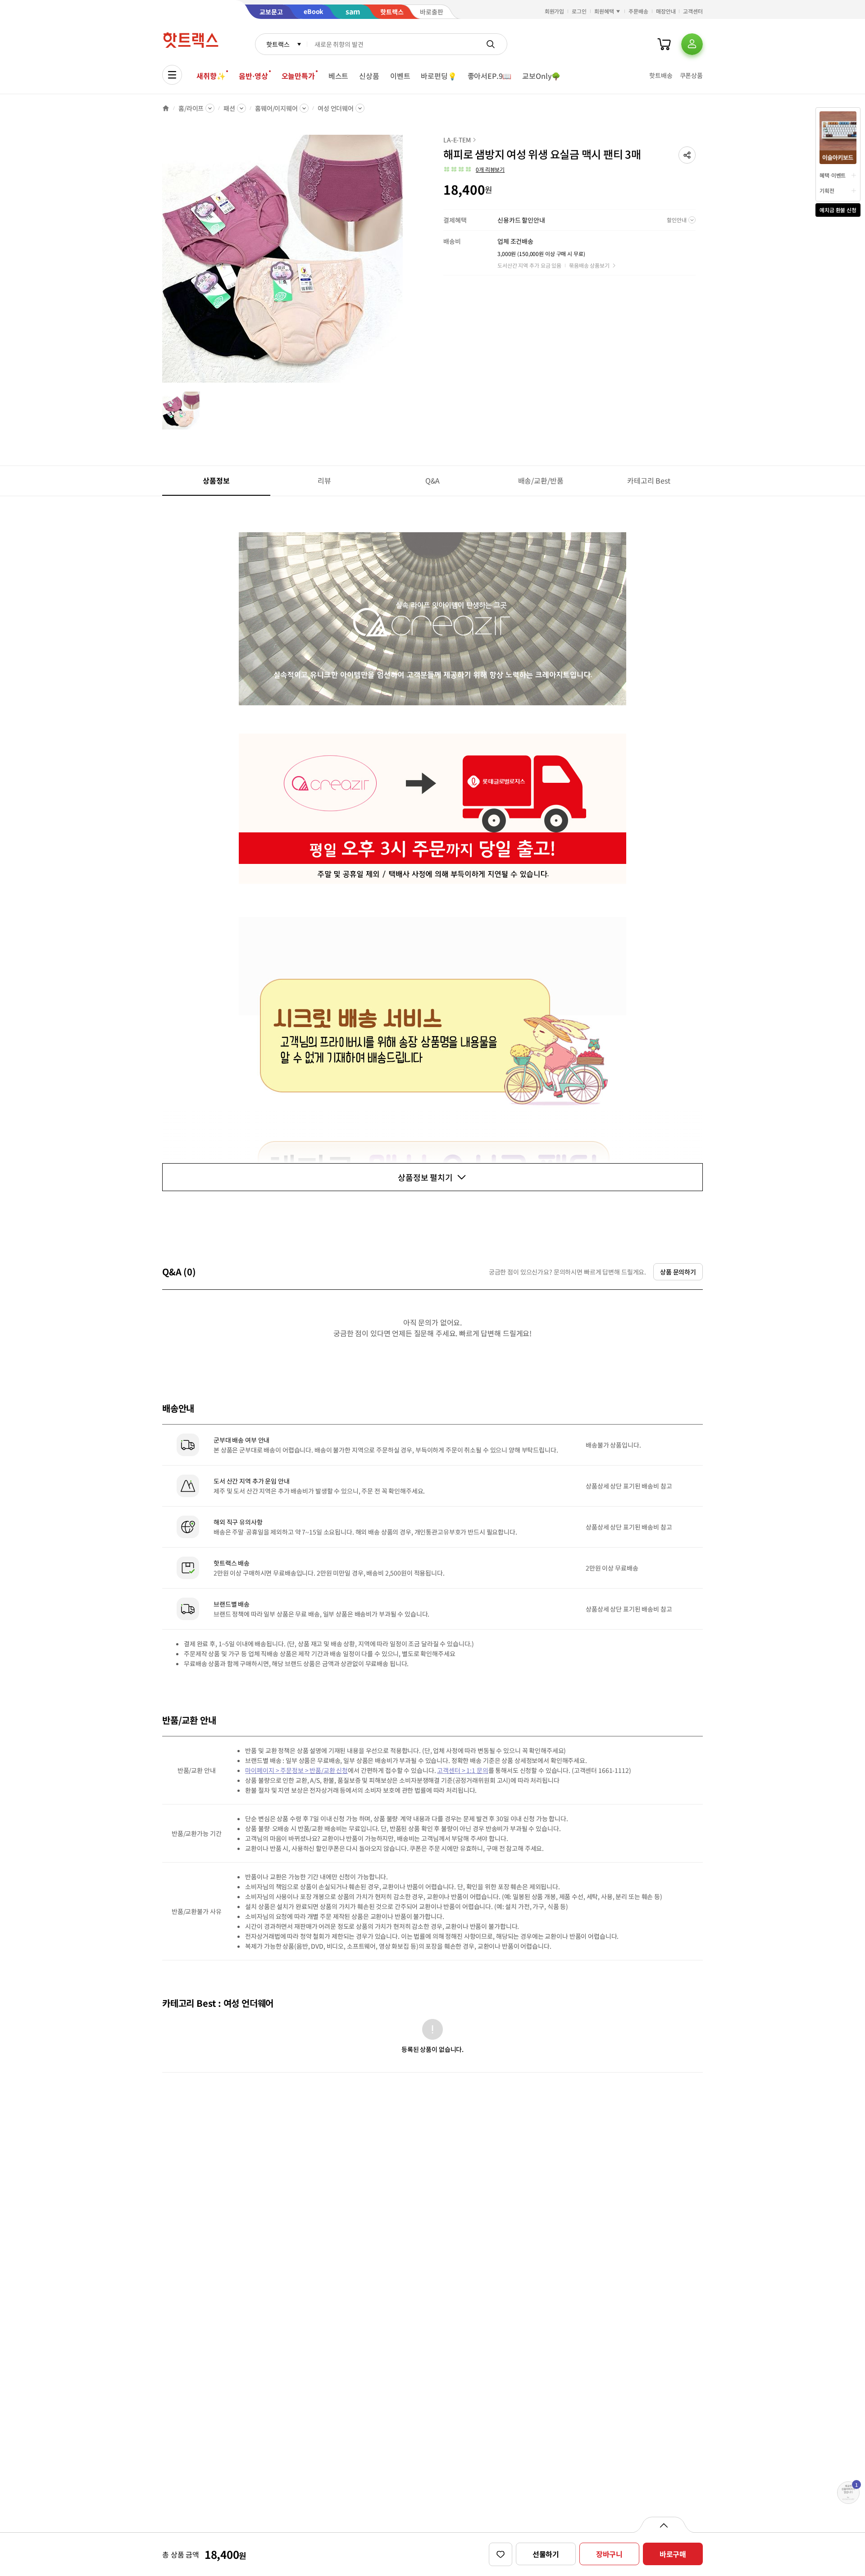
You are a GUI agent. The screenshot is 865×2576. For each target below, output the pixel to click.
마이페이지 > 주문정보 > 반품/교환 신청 (296, 1770)
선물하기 (546, 2554)
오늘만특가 (298, 76)
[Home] (166, 108)
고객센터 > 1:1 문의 (462, 1770)
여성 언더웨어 (336, 108)
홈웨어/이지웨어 (276, 108)
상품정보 (216, 480)
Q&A (433, 480)
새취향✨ (211, 76)
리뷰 (324, 480)
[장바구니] (664, 44)
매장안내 (666, 11)
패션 (229, 108)
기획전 (827, 190)
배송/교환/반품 (541, 480)
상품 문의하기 (678, 1272)
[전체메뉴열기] (172, 75)
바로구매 (673, 2554)
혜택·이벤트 (833, 175)
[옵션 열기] (663, 2525)
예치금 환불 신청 (838, 210)
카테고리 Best (649, 480)
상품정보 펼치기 (425, 1177)
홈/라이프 (191, 108)
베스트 (339, 76)
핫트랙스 (278, 44)
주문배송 (638, 11)
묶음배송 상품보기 (589, 265)
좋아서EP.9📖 (490, 76)
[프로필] (692, 44)
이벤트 (400, 76)
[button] (687, 155)
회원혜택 (604, 11)
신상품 (369, 76)
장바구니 (609, 2554)
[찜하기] (501, 2554)
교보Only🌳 (541, 76)
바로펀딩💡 (439, 76)
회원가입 (555, 11)
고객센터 (693, 11)
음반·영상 (253, 76)
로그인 (579, 11)
